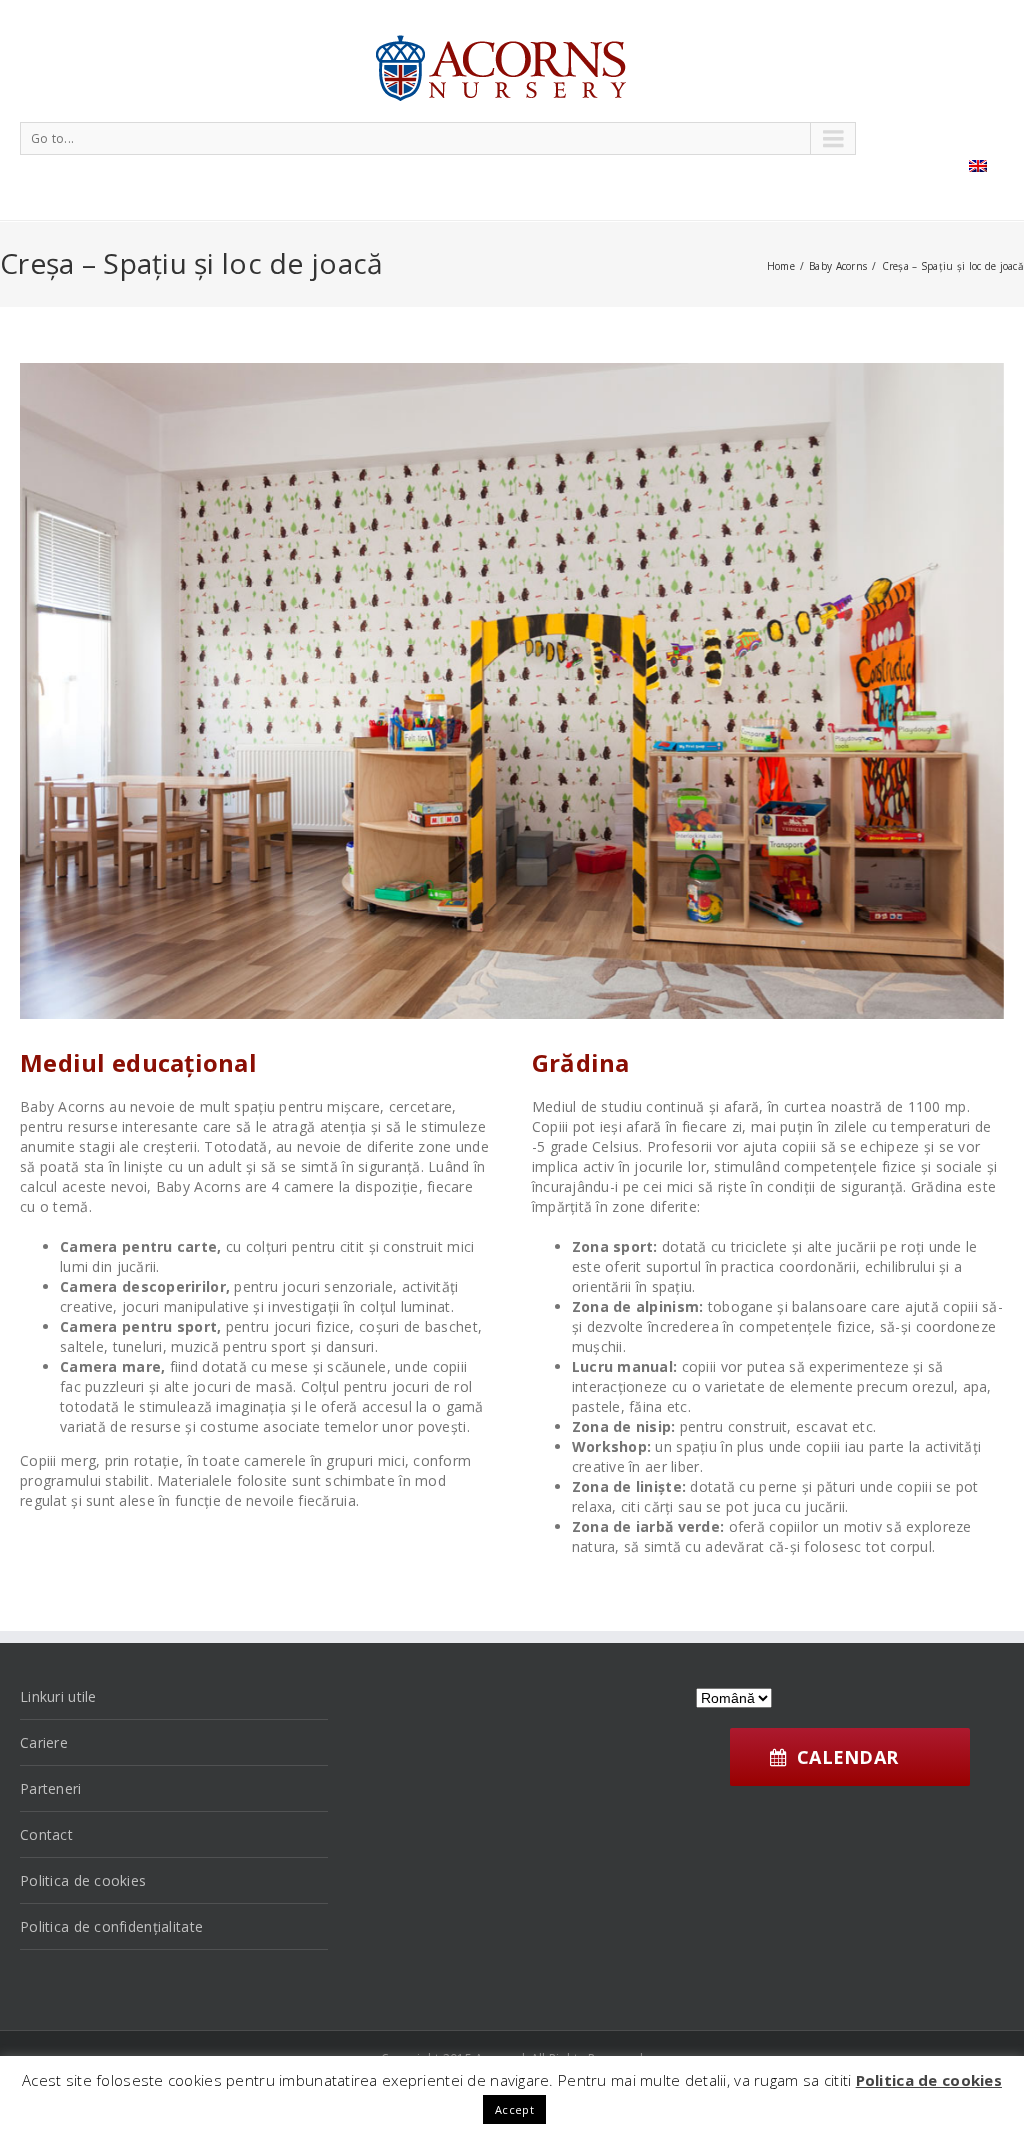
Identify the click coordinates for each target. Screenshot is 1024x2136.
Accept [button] (514, 2109)
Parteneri (51, 1788)
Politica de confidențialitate (111, 1926)
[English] (978, 166)
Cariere (44, 1742)
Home (781, 266)
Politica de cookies (83, 1880)
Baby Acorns (838, 266)
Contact (46, 1834)
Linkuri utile (58, 1696)
